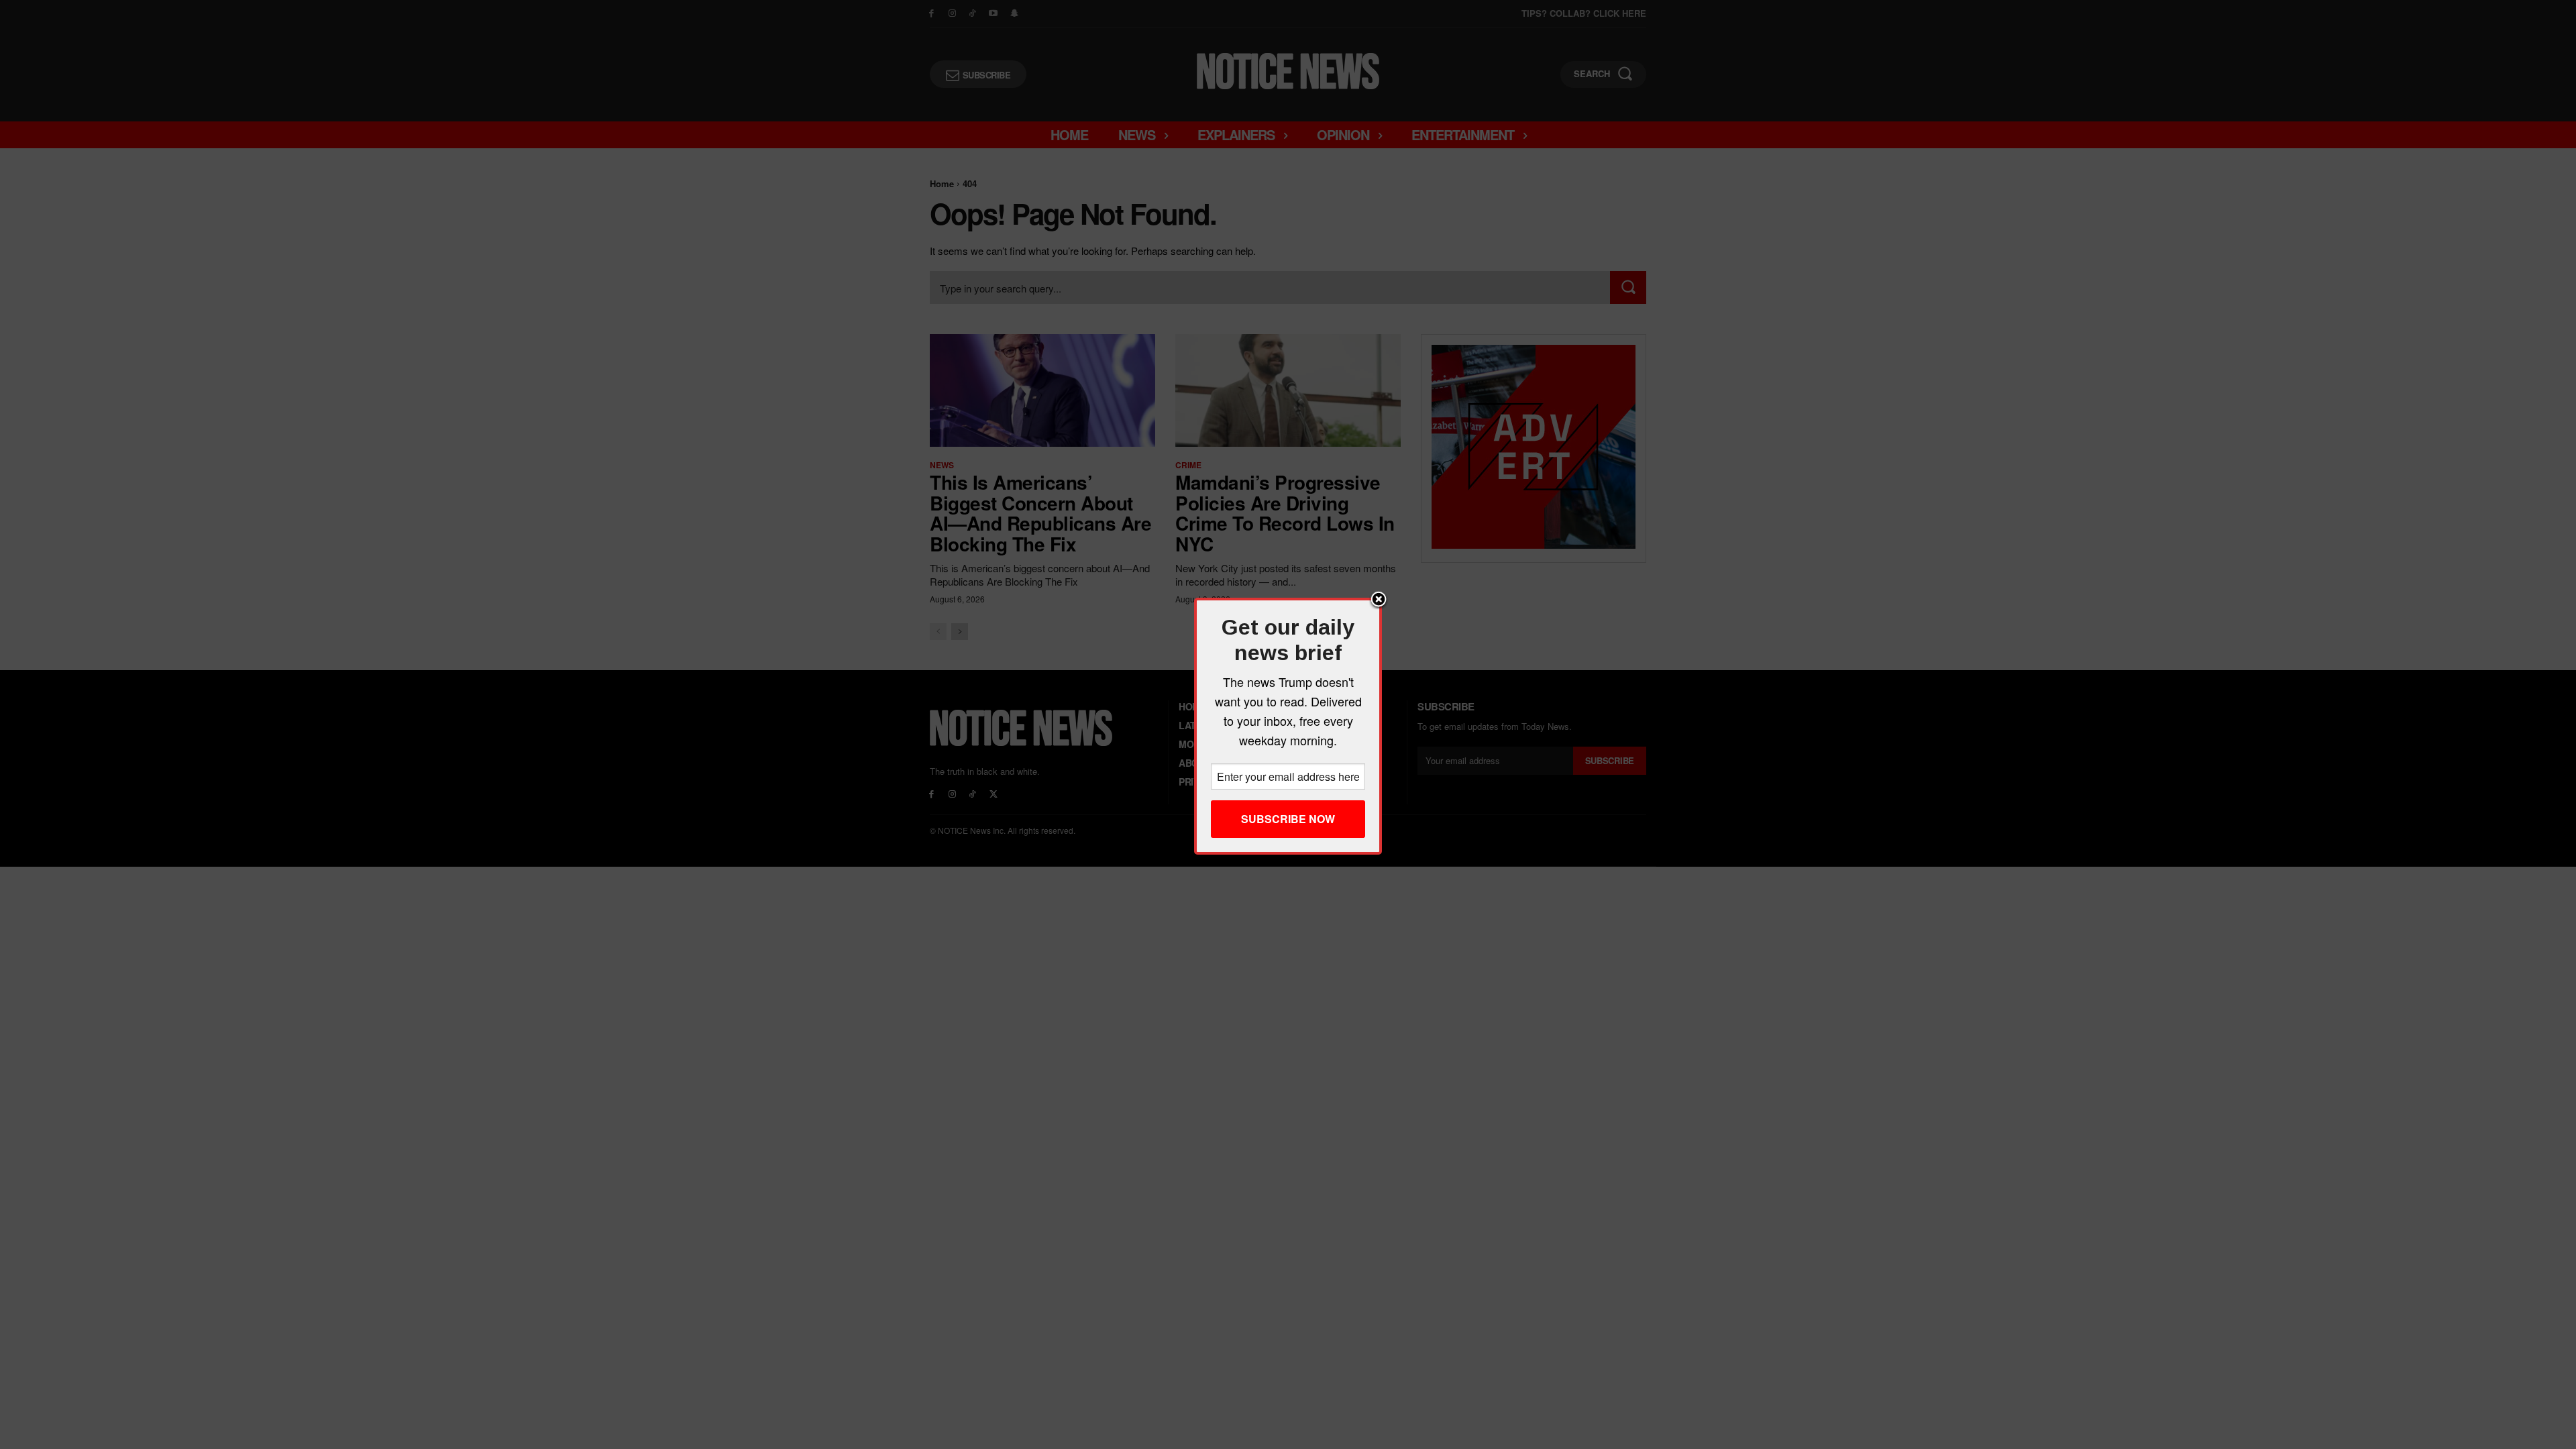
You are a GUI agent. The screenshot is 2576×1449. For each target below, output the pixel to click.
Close (1379, 600)
